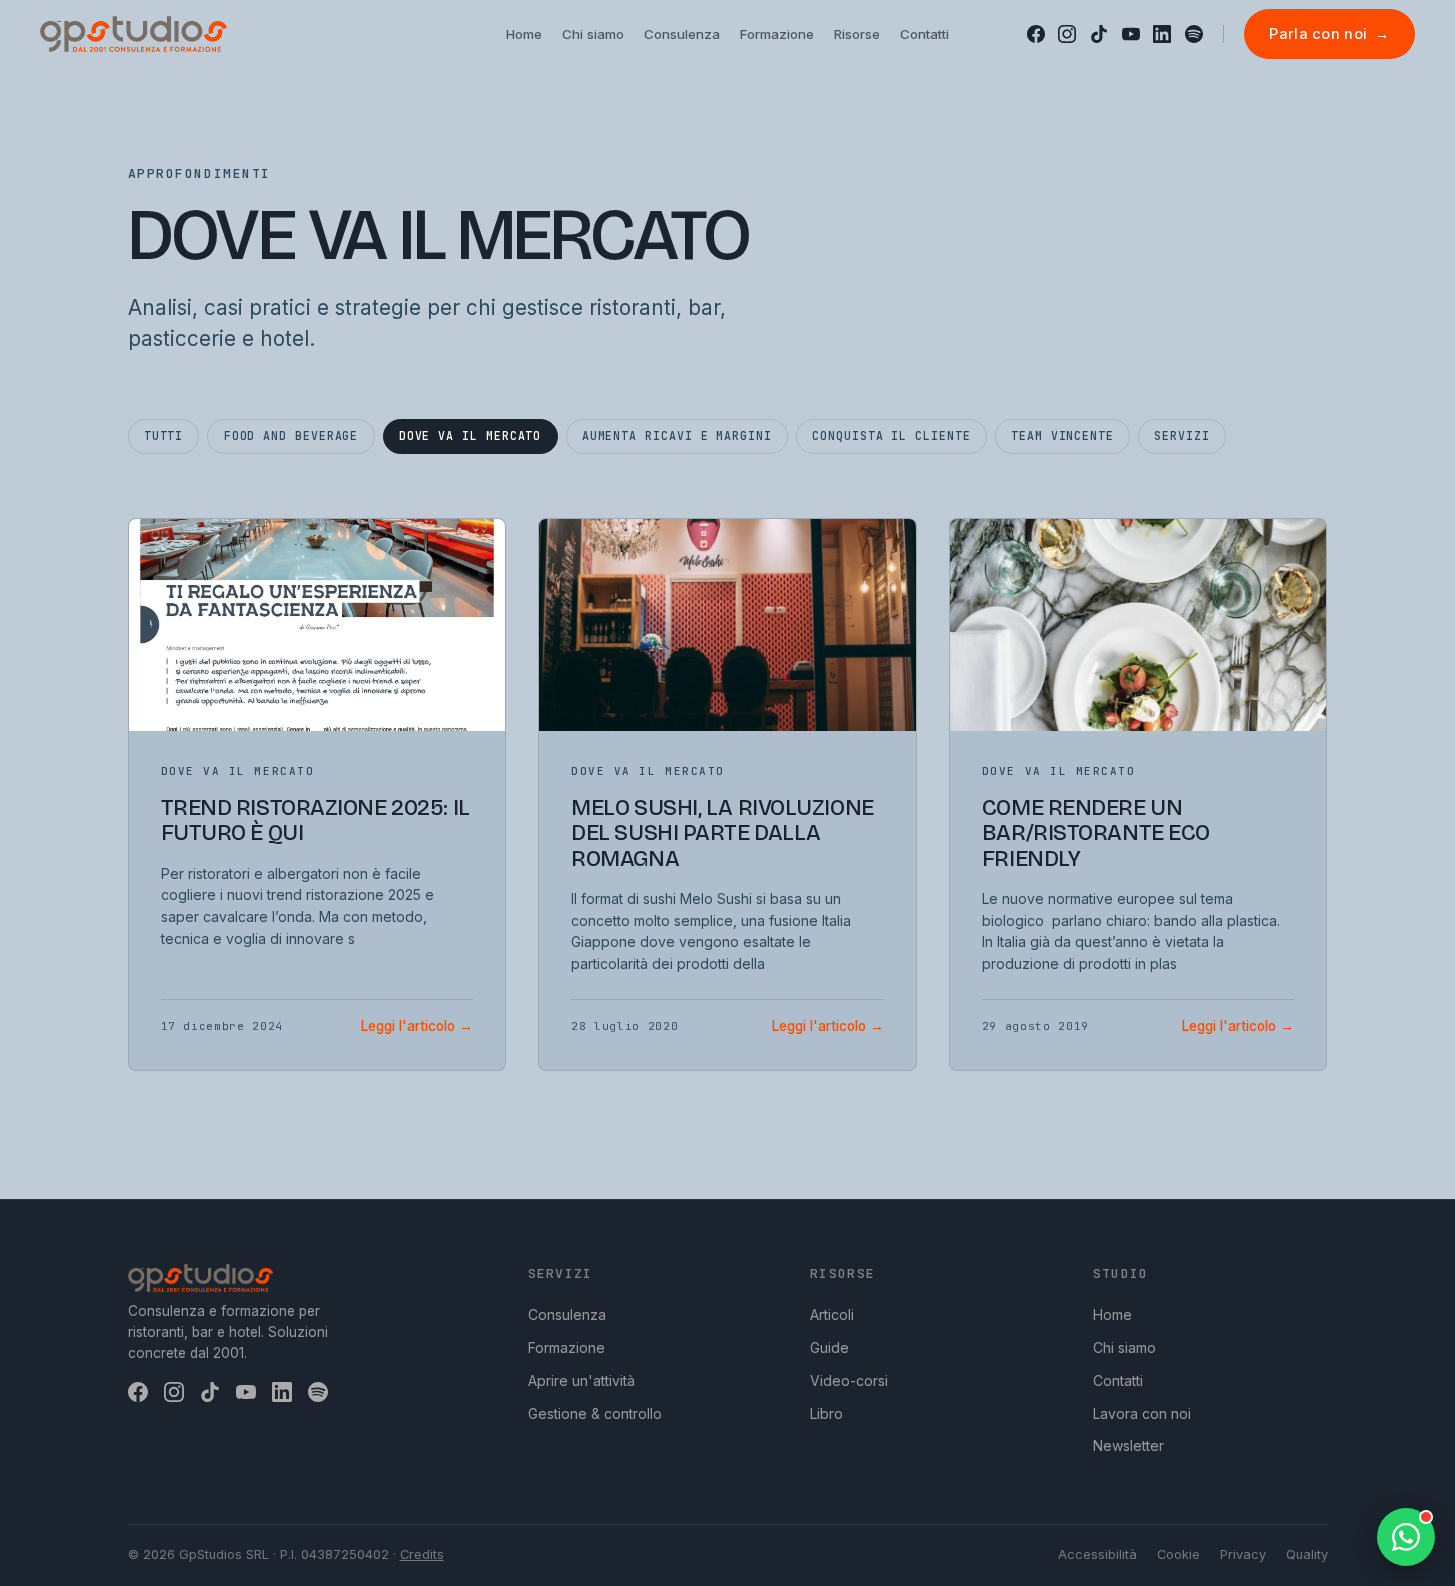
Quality (1307, 1554)
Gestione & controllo (595, 1413)
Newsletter (1128, 1445)
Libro (826, 1413)
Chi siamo (1124, 1347)
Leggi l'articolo (417, 1026)
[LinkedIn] (1162, 34)
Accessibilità (1097, 1554)
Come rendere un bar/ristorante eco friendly (1096, 833)
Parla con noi (1329, 33)
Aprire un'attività (581, 1380)
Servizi (1181, 435)
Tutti (164, 435)
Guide (829, 1347)
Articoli (832, 1314)
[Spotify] (1194, 34)
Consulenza (567, 1314)
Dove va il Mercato (470, 435)
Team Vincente (1062, 435)
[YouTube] (1131, 34)
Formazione (566, 1347)
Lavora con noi (1142, 1413)
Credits (422, 1554)
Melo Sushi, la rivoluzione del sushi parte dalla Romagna (722, 833)
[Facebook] (1036, 34)
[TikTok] (1099, 34)
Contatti (1118, 1380)
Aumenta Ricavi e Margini (677, 435)
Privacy (1243, 1554)
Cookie (1178, 1554)
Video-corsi (849, 1380)
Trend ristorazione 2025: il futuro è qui (315, 820)
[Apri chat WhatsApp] (1406, 1537)
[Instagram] (1067, 34)
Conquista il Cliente (891, 435)
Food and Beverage (291, 435)
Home (1112, 1314)
